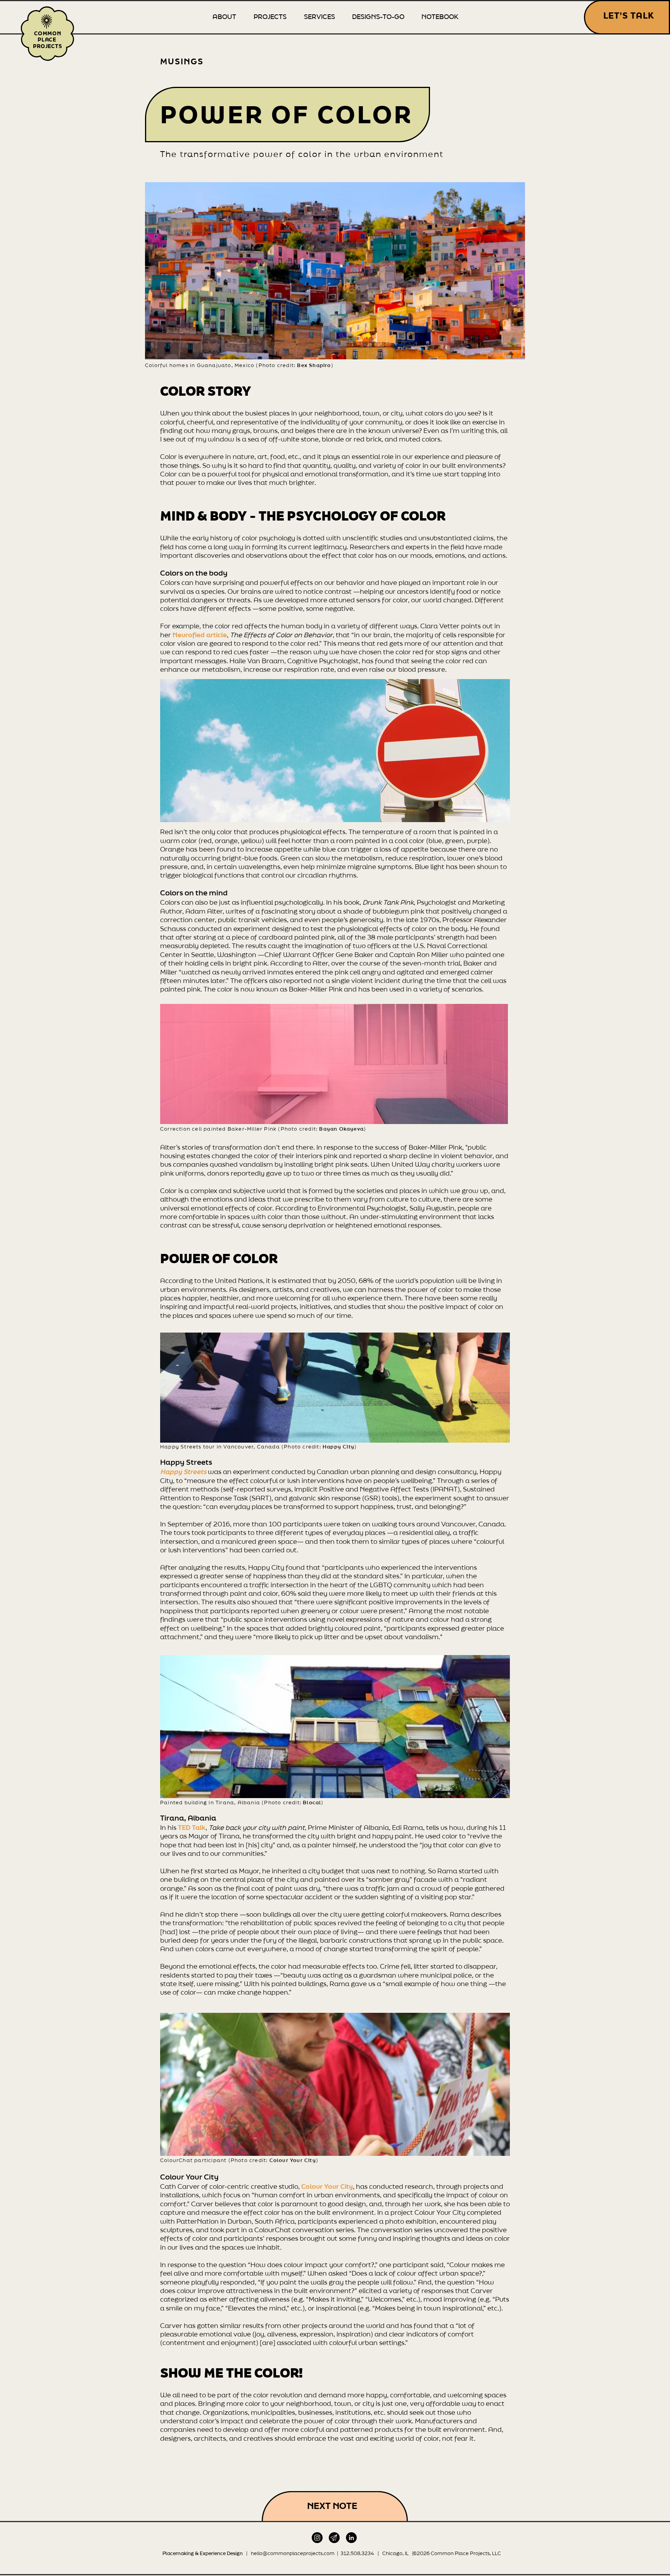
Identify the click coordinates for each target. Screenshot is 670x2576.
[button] (626, 16)
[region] (335, 2506)
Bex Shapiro (314, 366)
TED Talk (192, 1828)
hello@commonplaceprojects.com (293, 2554)
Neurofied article (200, 635)
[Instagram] (317, 2538)
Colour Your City (327, 2187)
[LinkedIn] (351, 2538)
